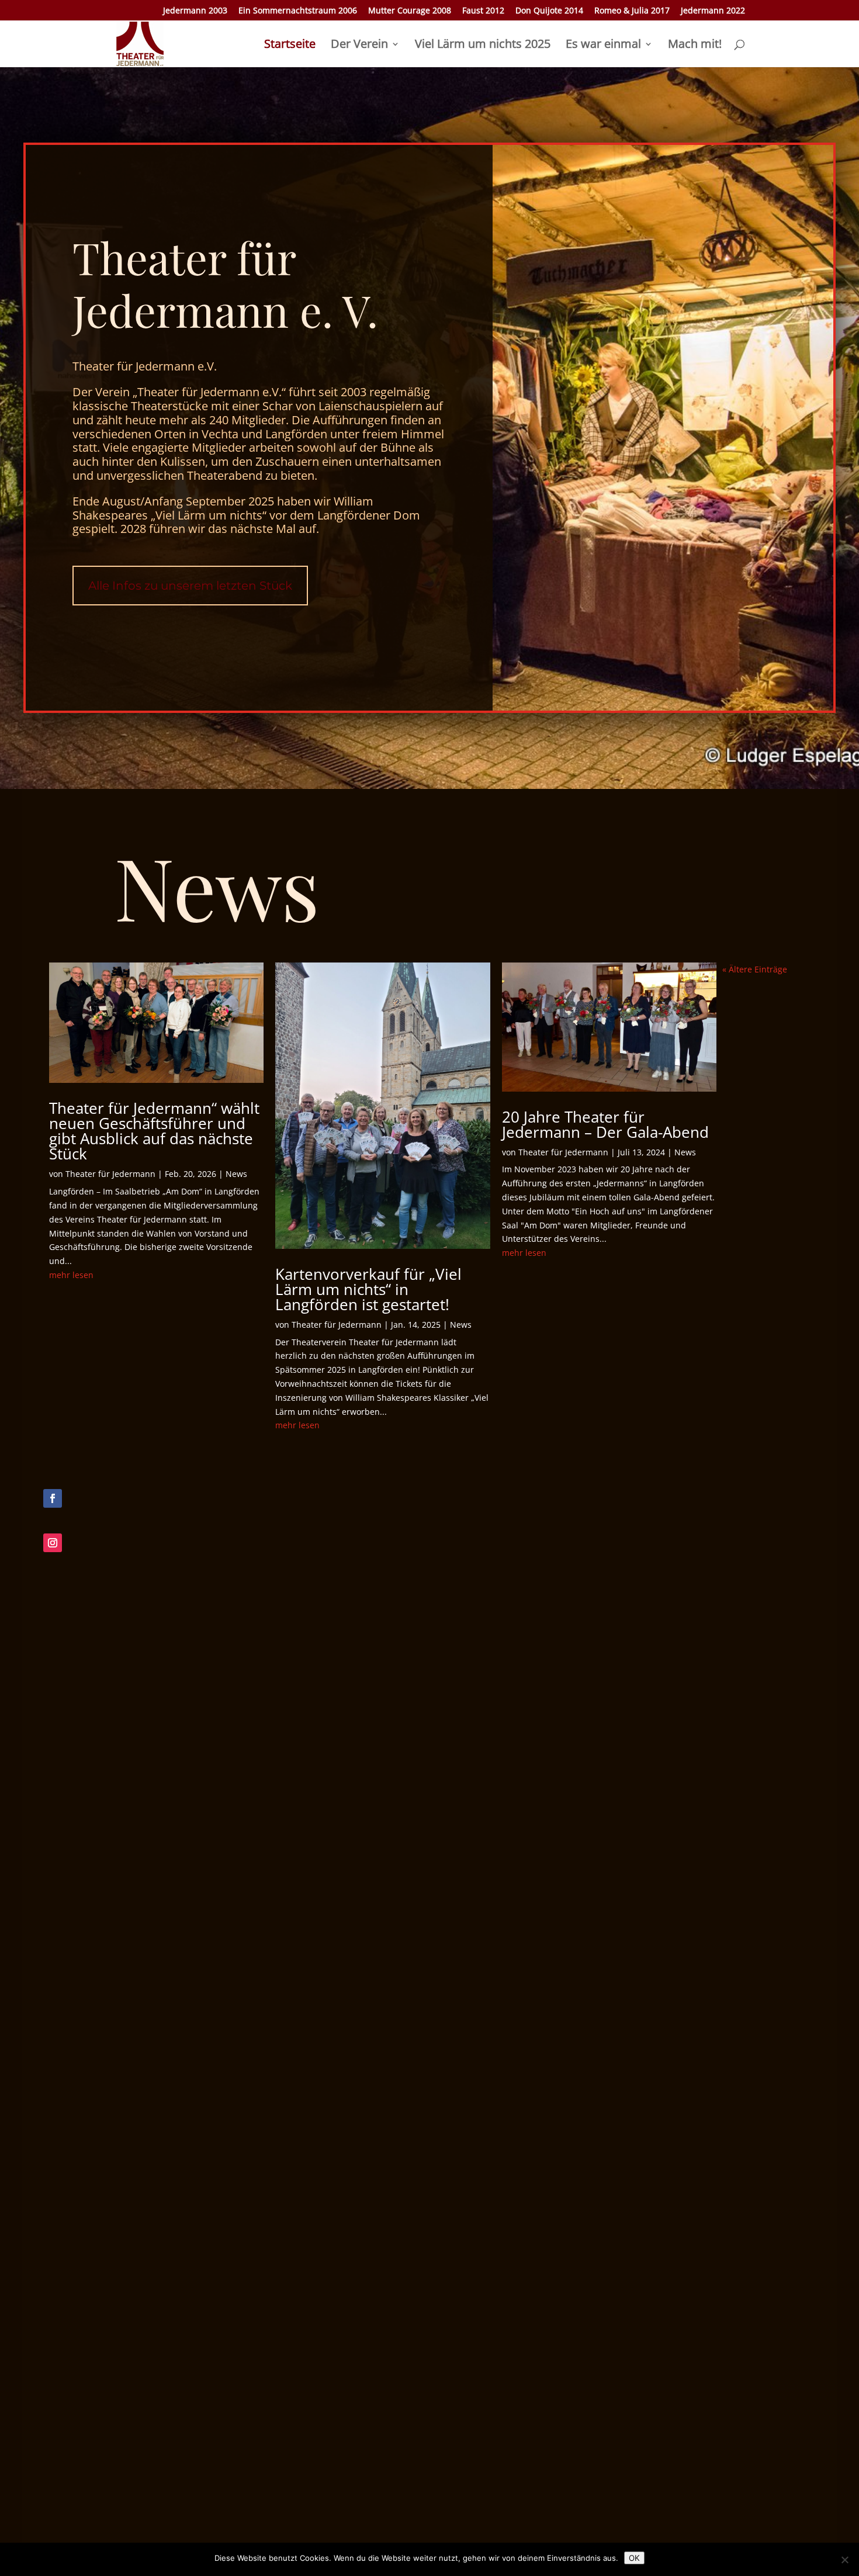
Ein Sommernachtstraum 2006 (298, 11)
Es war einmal (603, 46)
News (236, 1174)
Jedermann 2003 (195, 11)
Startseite (290, 46)
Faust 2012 (483, 11)
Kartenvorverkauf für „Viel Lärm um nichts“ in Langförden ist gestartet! (368, 1289)
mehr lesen (71, 1275)
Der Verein (359, 46)
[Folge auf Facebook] (53, 1498)
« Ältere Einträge (755, 969)
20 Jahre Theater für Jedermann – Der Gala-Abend (605, 1124)
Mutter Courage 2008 (410, 11)
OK (634, 2558)
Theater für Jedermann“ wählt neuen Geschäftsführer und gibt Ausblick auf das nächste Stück (154, 1131)
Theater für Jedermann (110, 1174)
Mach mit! (695, 46)
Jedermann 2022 (713, 11)
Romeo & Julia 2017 (632, 11)
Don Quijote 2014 (549, 11)
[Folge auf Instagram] (53, 1543)
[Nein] (844, 2560)
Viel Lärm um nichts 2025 (483, 46)
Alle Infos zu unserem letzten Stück (190, 586)
